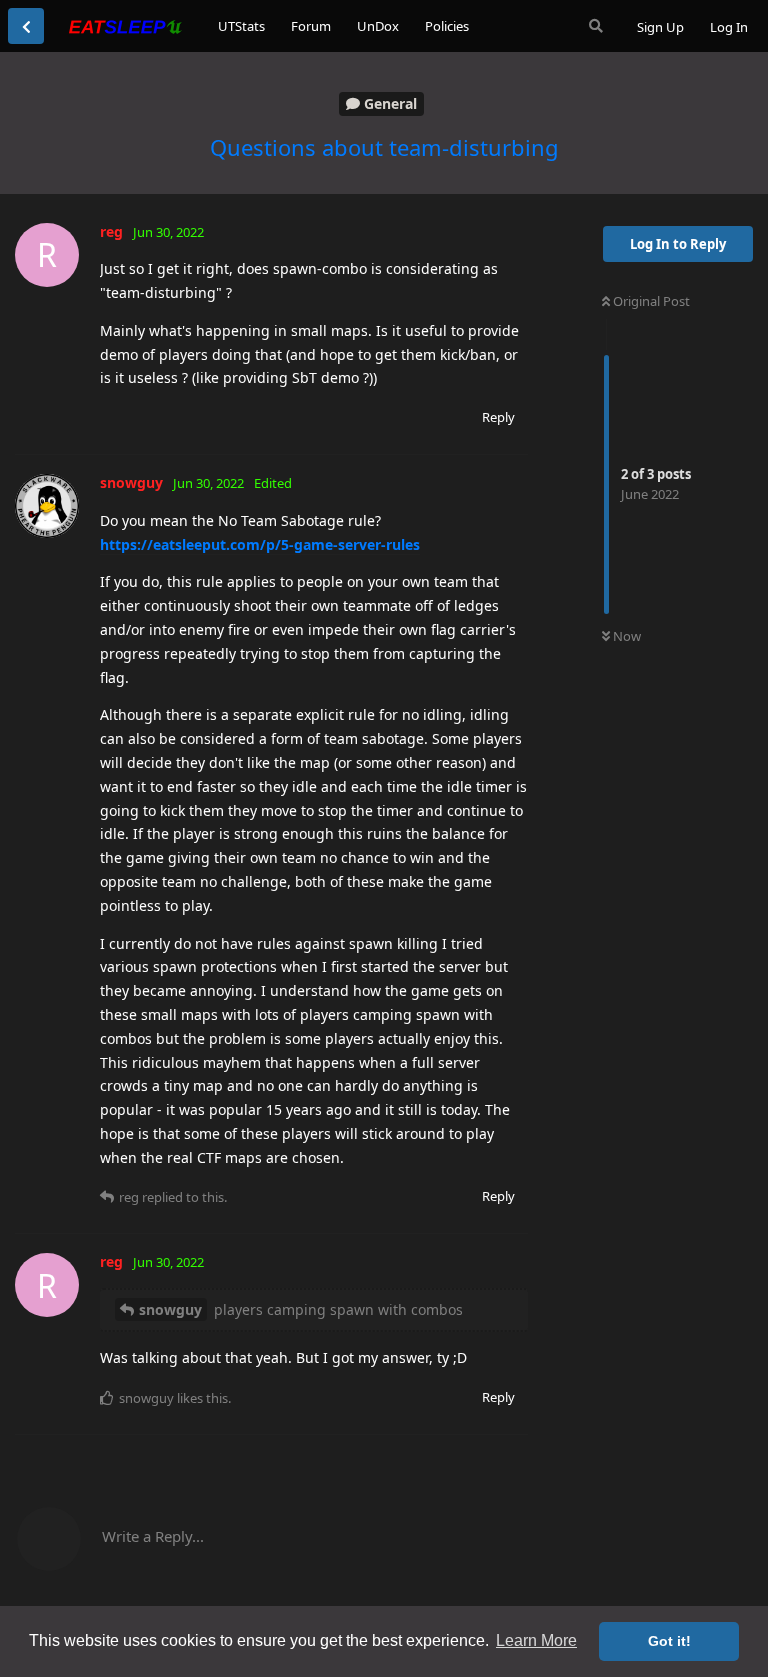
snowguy (170, 1309)
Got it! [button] (669, 1641)
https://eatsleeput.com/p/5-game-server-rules (260, 544)
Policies (447, 26)
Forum (311, 26)
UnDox (378, 26)
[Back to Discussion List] (26, 26)
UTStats (241, 26)
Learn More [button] (536, 1640)
